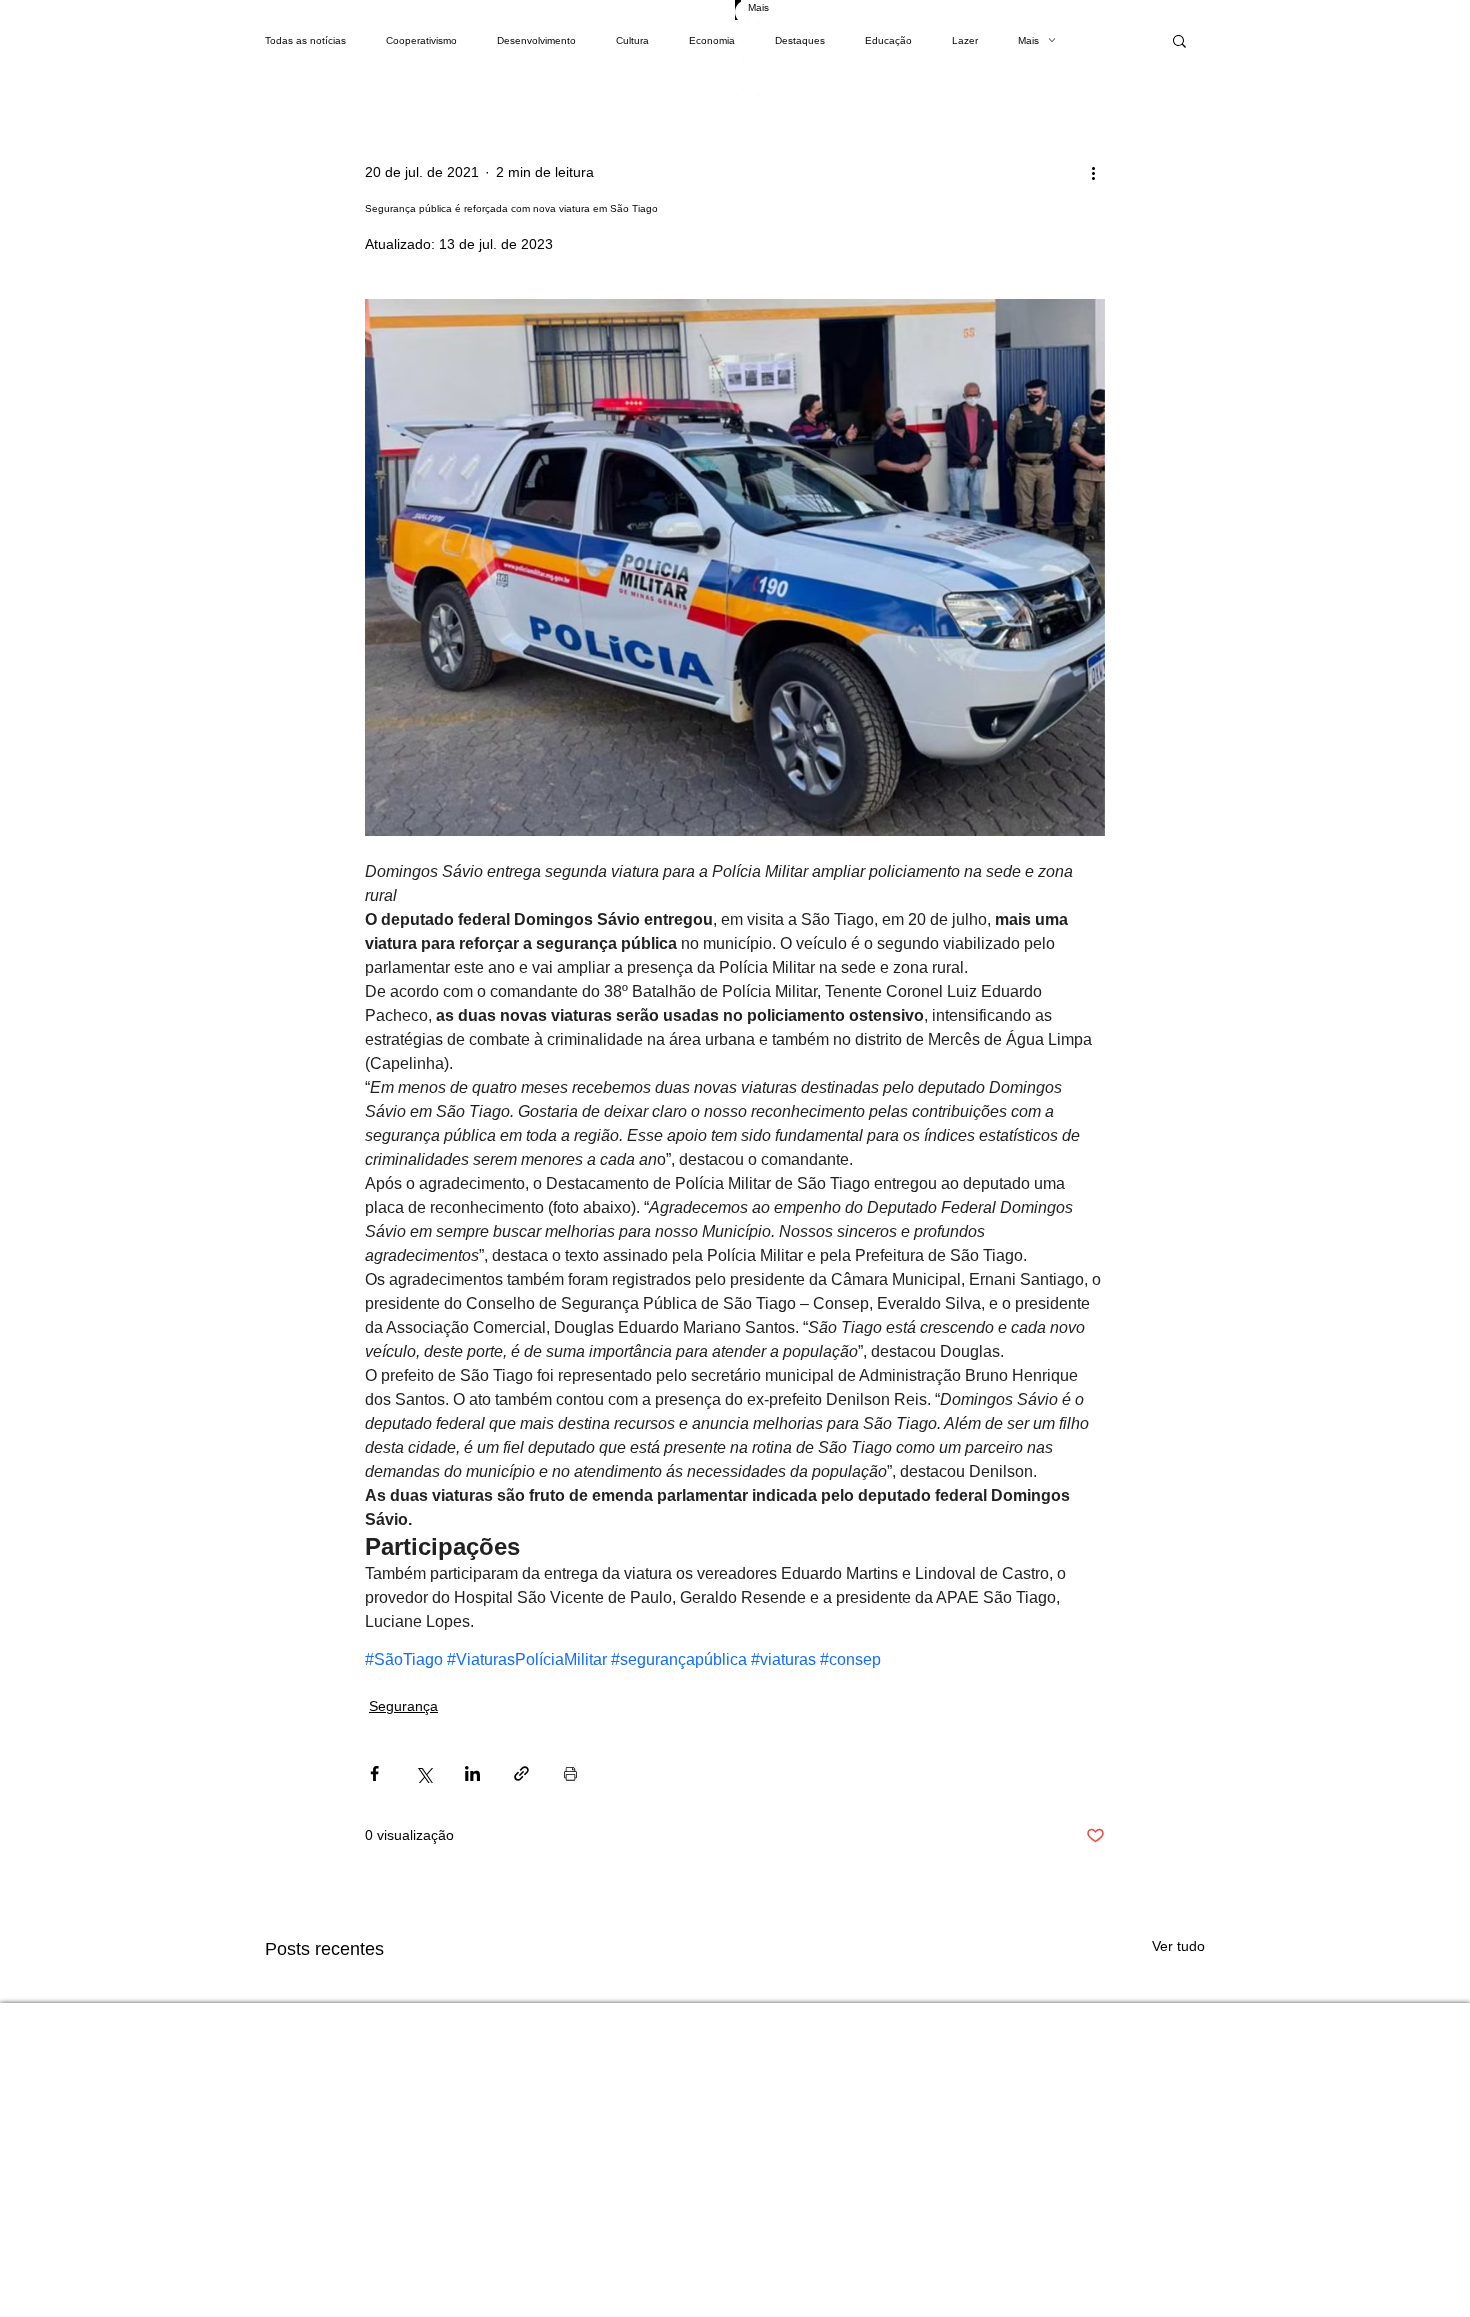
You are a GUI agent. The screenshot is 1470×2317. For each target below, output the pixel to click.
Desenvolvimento (536, 40)
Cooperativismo (421, 40)
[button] (1179, 40)
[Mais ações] (1093, 172)
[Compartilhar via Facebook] (374, 1773)
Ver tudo (1178, 1946)
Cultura (632, 40)
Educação (888, 40)
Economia (712, 40)
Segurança (403, 1706)
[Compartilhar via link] (521, 1773)
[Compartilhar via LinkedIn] (472, 1773)
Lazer (965, 40)
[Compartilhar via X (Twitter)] (423, 1773)
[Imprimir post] (570, 1773)
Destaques (800, 40)
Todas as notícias (305, 40)
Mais (1028, 40)
